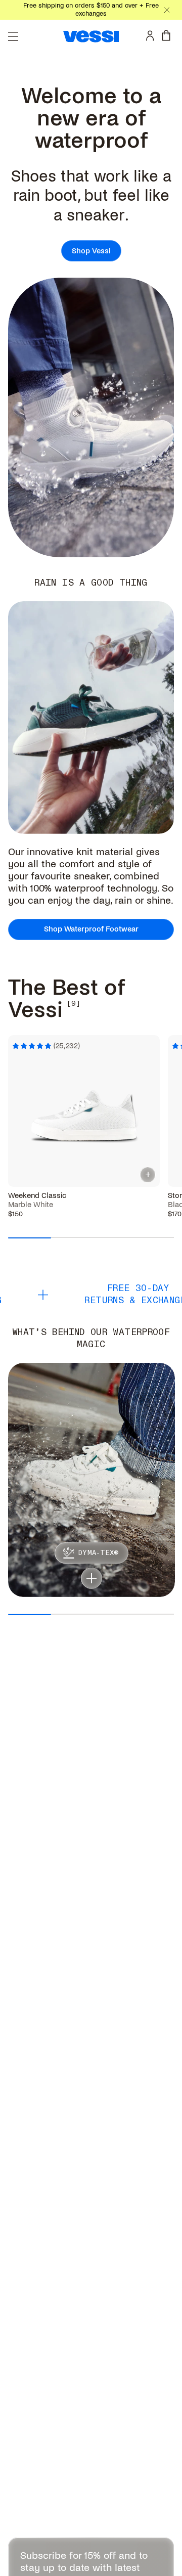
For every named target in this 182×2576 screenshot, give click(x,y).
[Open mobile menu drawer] (13, 36)
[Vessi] (91, 36)
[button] (92, 1578)
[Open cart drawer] (168, 35)
